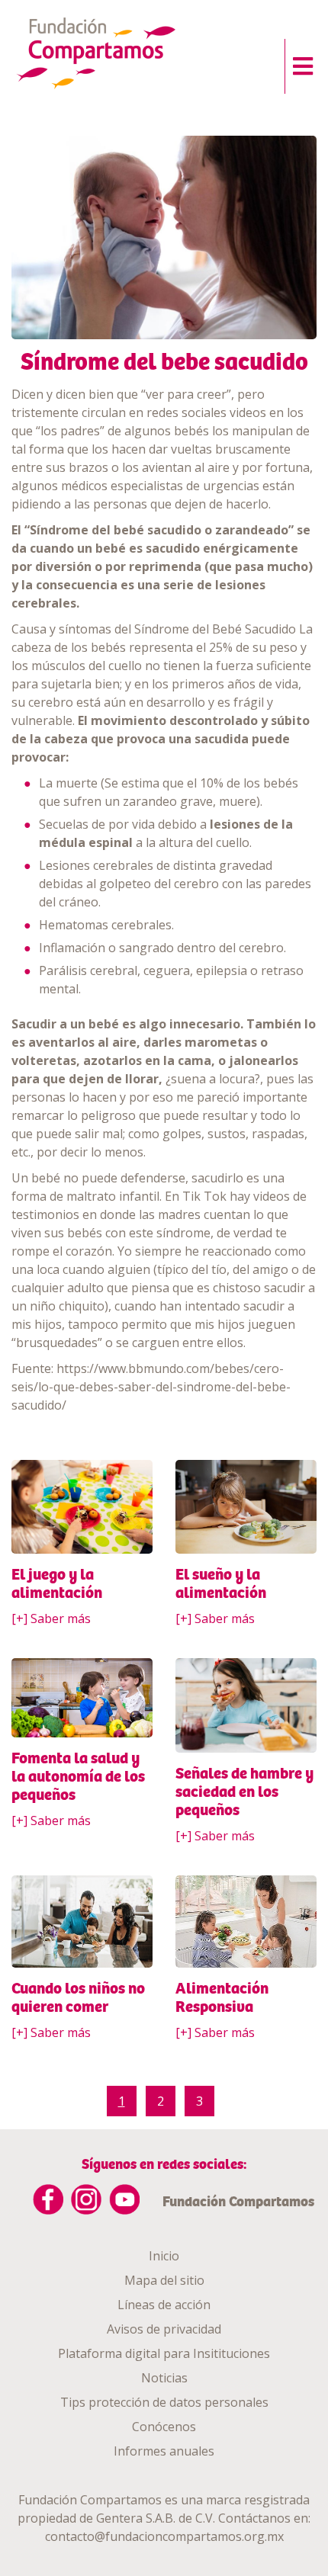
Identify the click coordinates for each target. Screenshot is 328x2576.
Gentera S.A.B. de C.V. (156, 2518)
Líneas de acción (164, 2305)
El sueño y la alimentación (221, 1583)
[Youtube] (124, 2199)
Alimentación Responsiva (222, 1997)
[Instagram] (86, 2199)
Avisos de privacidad (164, 2329)
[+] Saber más (51, 1618)
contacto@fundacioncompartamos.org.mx (164, 2536)
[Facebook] (48, 2199)
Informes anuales (164, 2451)
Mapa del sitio (164, 2280)
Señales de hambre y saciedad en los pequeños (244, 1792)
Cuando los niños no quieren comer (78, 1997)
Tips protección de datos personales (164, 2402)
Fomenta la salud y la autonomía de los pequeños (78, 1776)
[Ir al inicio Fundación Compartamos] (117, 55)
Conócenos (164, 2427)
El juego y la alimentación (57, 1583)
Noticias (164, 2378)
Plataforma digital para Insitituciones (164, 2353)
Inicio (164, 2256)
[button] (299, 63)
